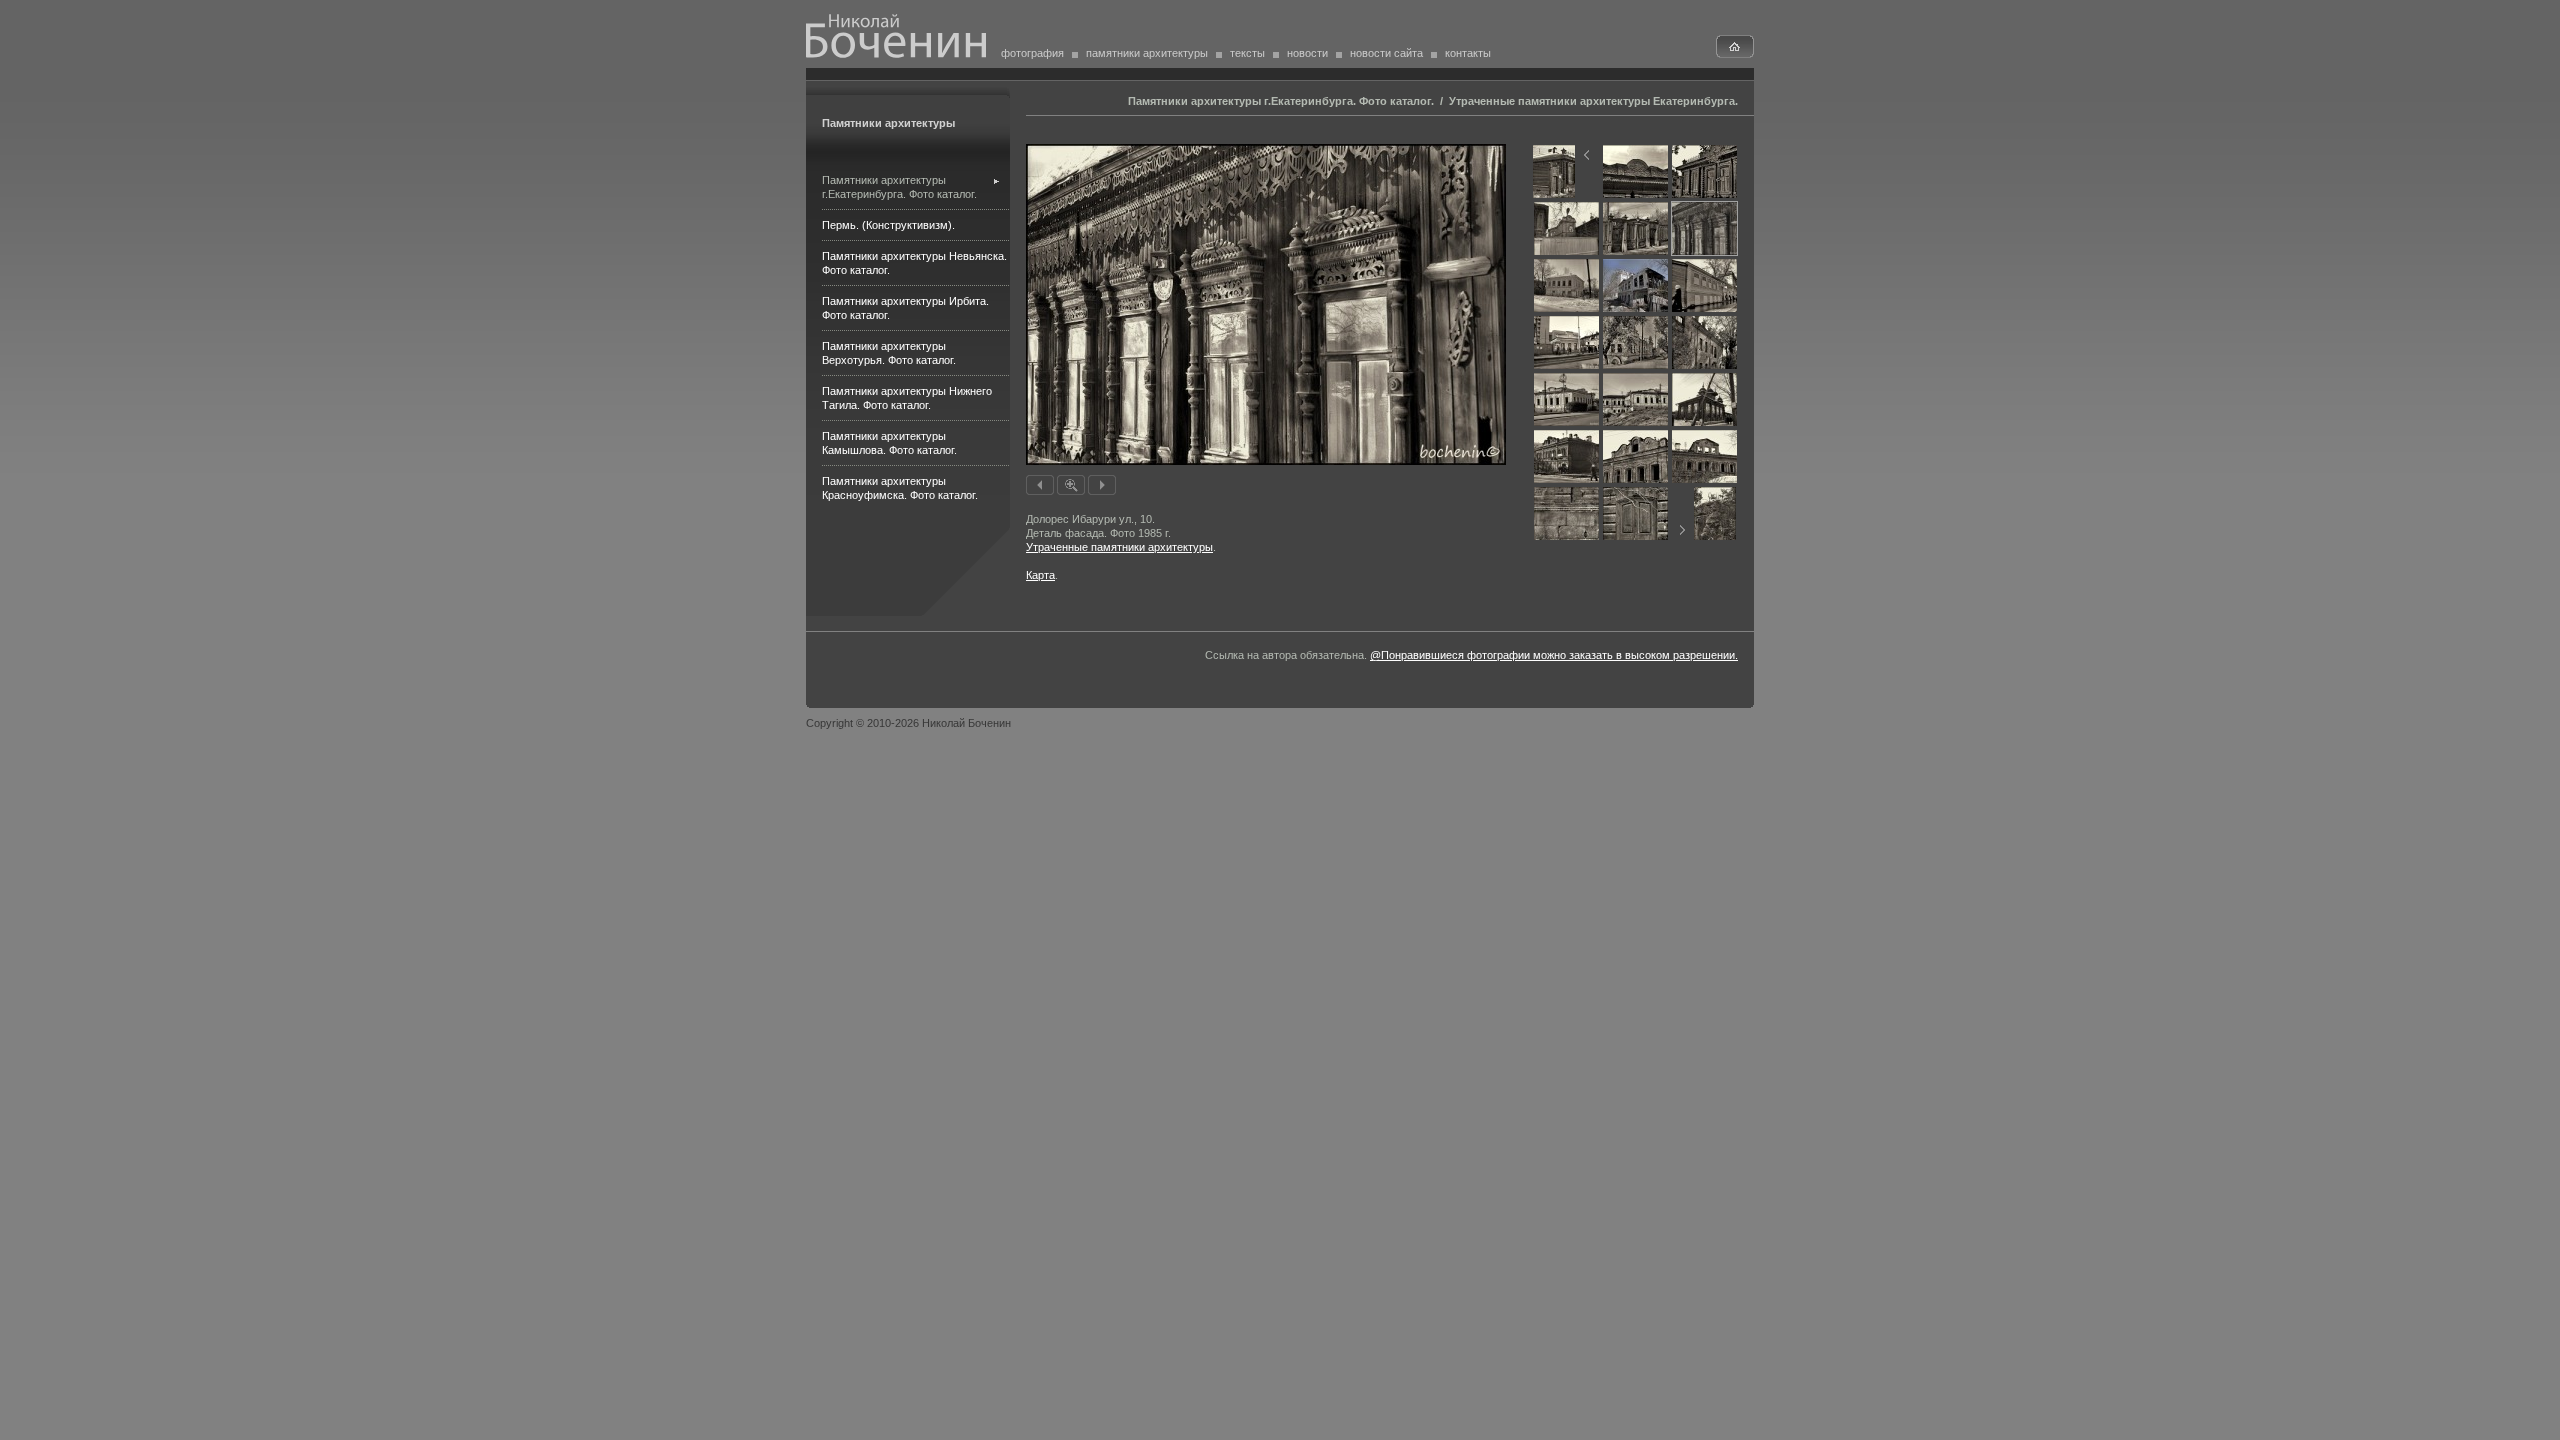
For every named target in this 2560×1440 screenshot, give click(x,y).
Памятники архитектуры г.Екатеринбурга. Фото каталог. (1281, 101)
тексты (1247, 53)
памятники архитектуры (1147, 53)
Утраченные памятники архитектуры (1119, 547)
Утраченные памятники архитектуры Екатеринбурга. (1593, 101)
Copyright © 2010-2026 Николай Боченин (908, 723)
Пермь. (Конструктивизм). (888, 225)
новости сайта (1386, 53)
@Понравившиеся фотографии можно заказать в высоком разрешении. (1554, 655)
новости (1307, 53)
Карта (1040, 575)
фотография (1032, 53)
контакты (1468, 53)
